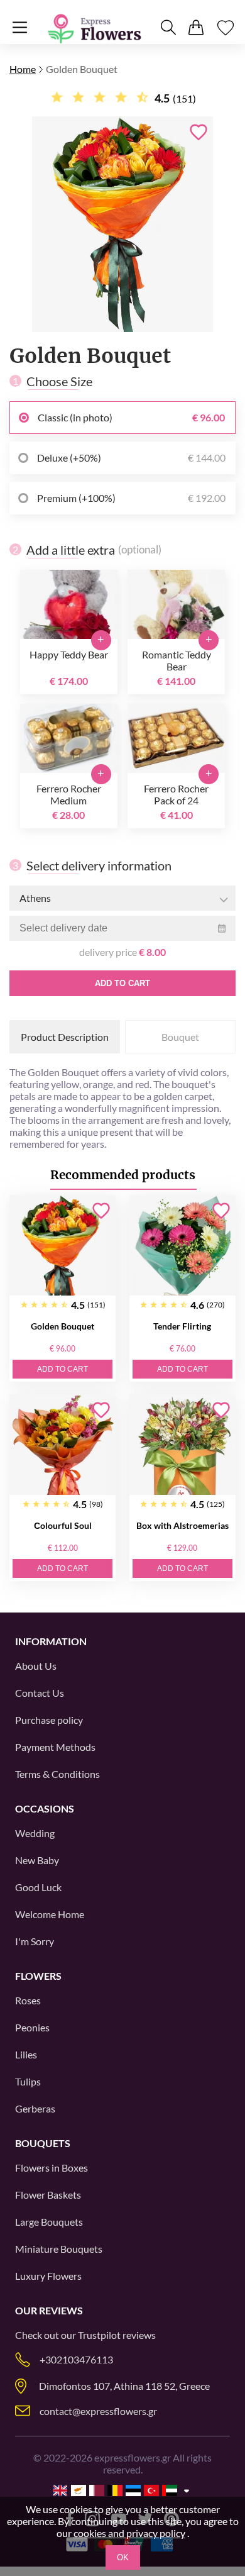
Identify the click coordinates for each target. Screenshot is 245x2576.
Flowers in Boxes (52, 2168)
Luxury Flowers (48, 2276)
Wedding (35, 1833)
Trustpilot (99, 2335)
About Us (36, 1666)
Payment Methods (55, 1747)
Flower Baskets (48, 2195)
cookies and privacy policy (129, 2533)
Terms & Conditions (57, 1774)
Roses (28, 2000)
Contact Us (40, 1693)
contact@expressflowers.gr (98, 2411)
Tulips (28, 2081)
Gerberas (35, 2108)
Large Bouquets (49, 2222)
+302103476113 (76, 2359)
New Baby (37, 1860)
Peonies (32, 2027)
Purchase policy (49, 1720)
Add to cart (122, 983)
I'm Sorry (35, 1941)
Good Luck (38, 1887)
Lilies (26, 2054)
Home (23, 69)
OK (123, 2557)
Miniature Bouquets (59, 2249)
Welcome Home (50, 1914)
